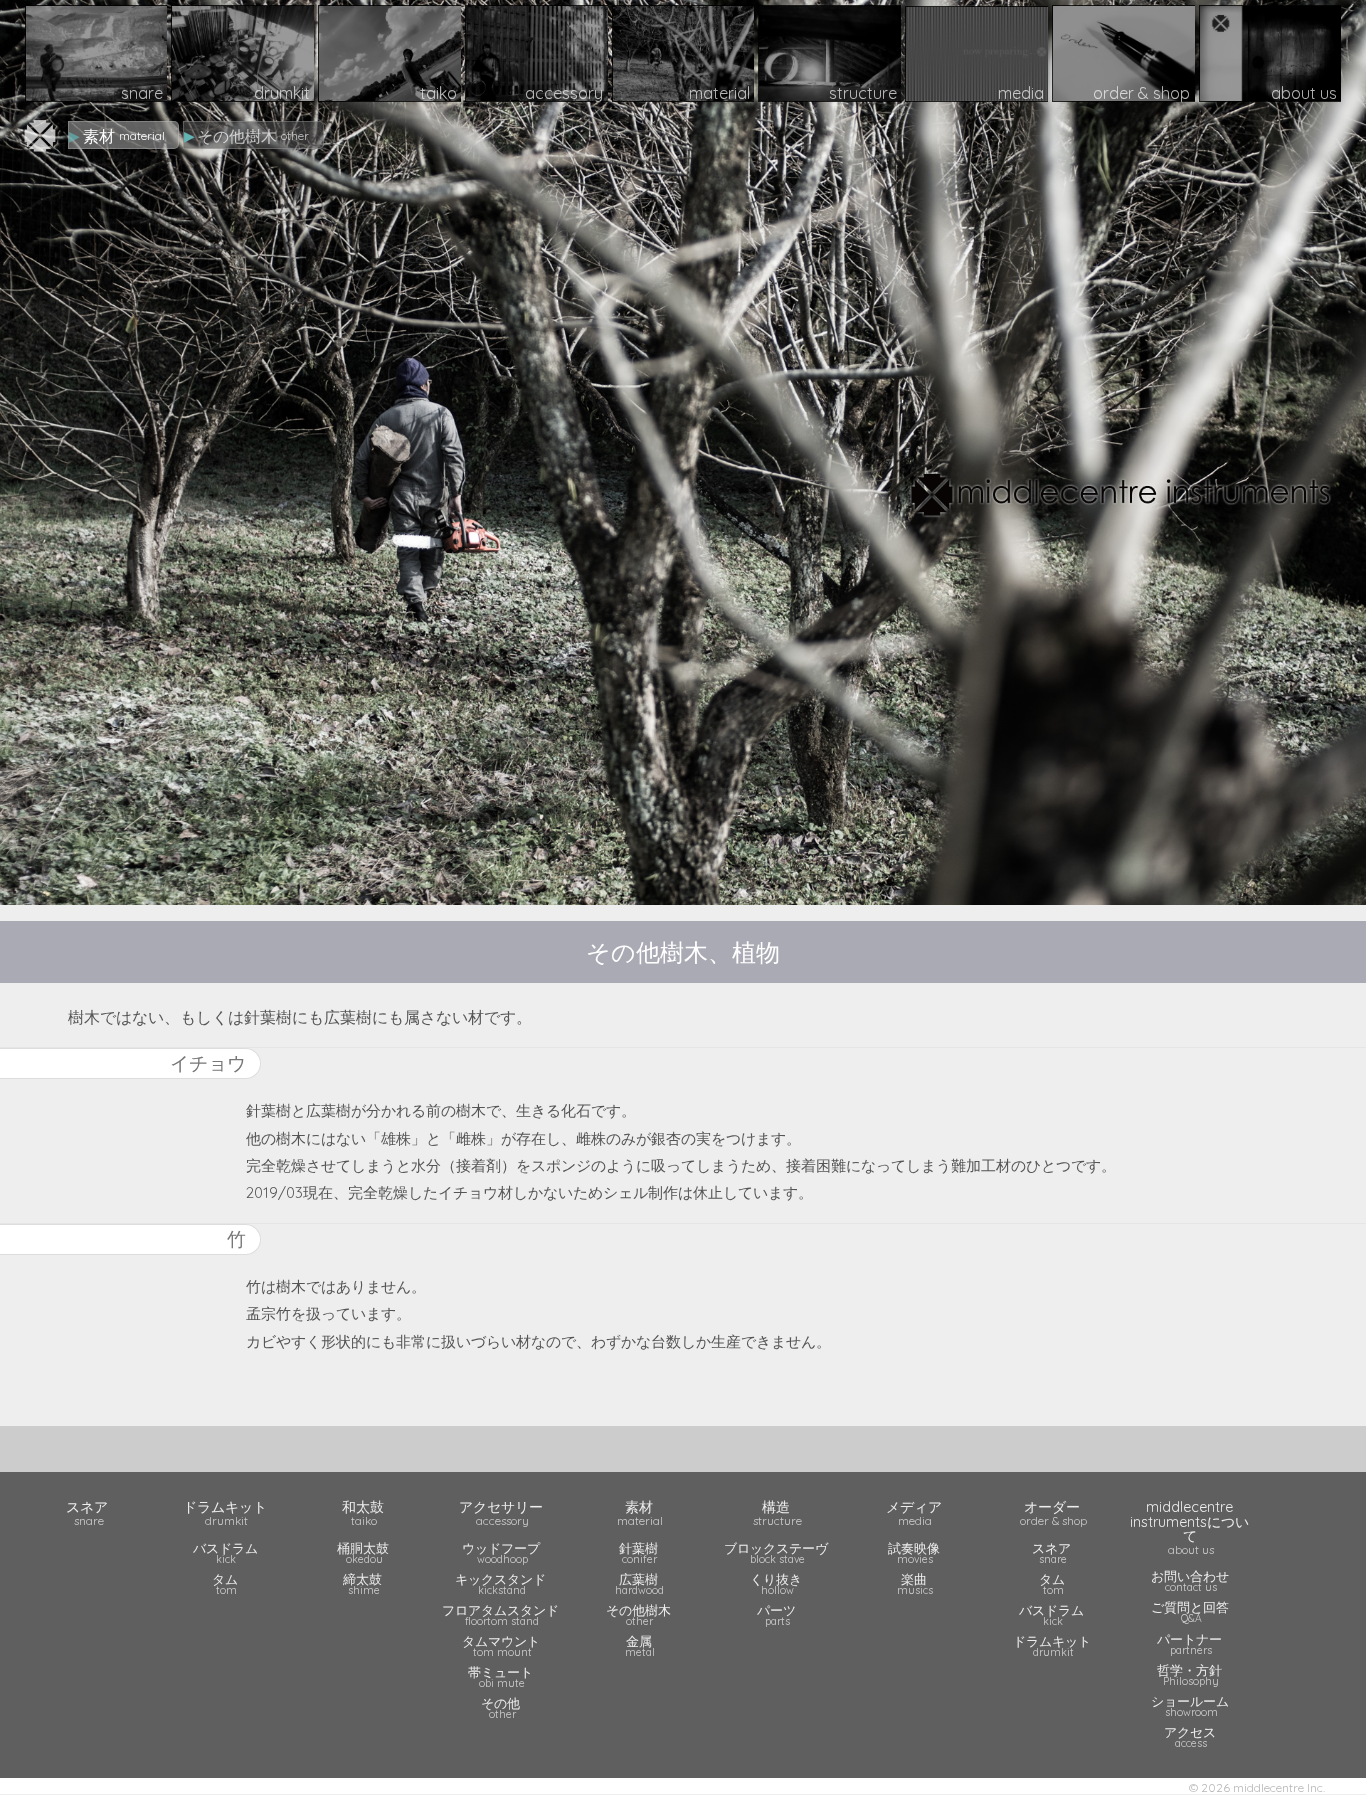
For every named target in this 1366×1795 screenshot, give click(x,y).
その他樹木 (638, 1614)
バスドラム (225, 1552)
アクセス (1190, 1736)
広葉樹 (639, 1583)
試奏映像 (914, 1552)
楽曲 (915, 1583)
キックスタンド (500, 1583)
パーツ (776, 1614)
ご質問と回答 (1190, 1611)
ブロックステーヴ (776, 1552)
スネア (1051, 1552)
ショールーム (1190, 1705)
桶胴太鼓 (363, 1552)
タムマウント (501, 1645)
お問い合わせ (1190, 1580)
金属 (640, 1645)
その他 (500, 1707)
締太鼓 (362, 1583)
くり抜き (776, 1583)
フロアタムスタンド (500, 1614)
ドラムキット (1052, 1645)
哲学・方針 (1189, 1674)
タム (225, 1583)
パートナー (1189, 1643)
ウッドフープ (501, 1552)
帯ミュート (500, 1676)
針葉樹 (638, 1552)
